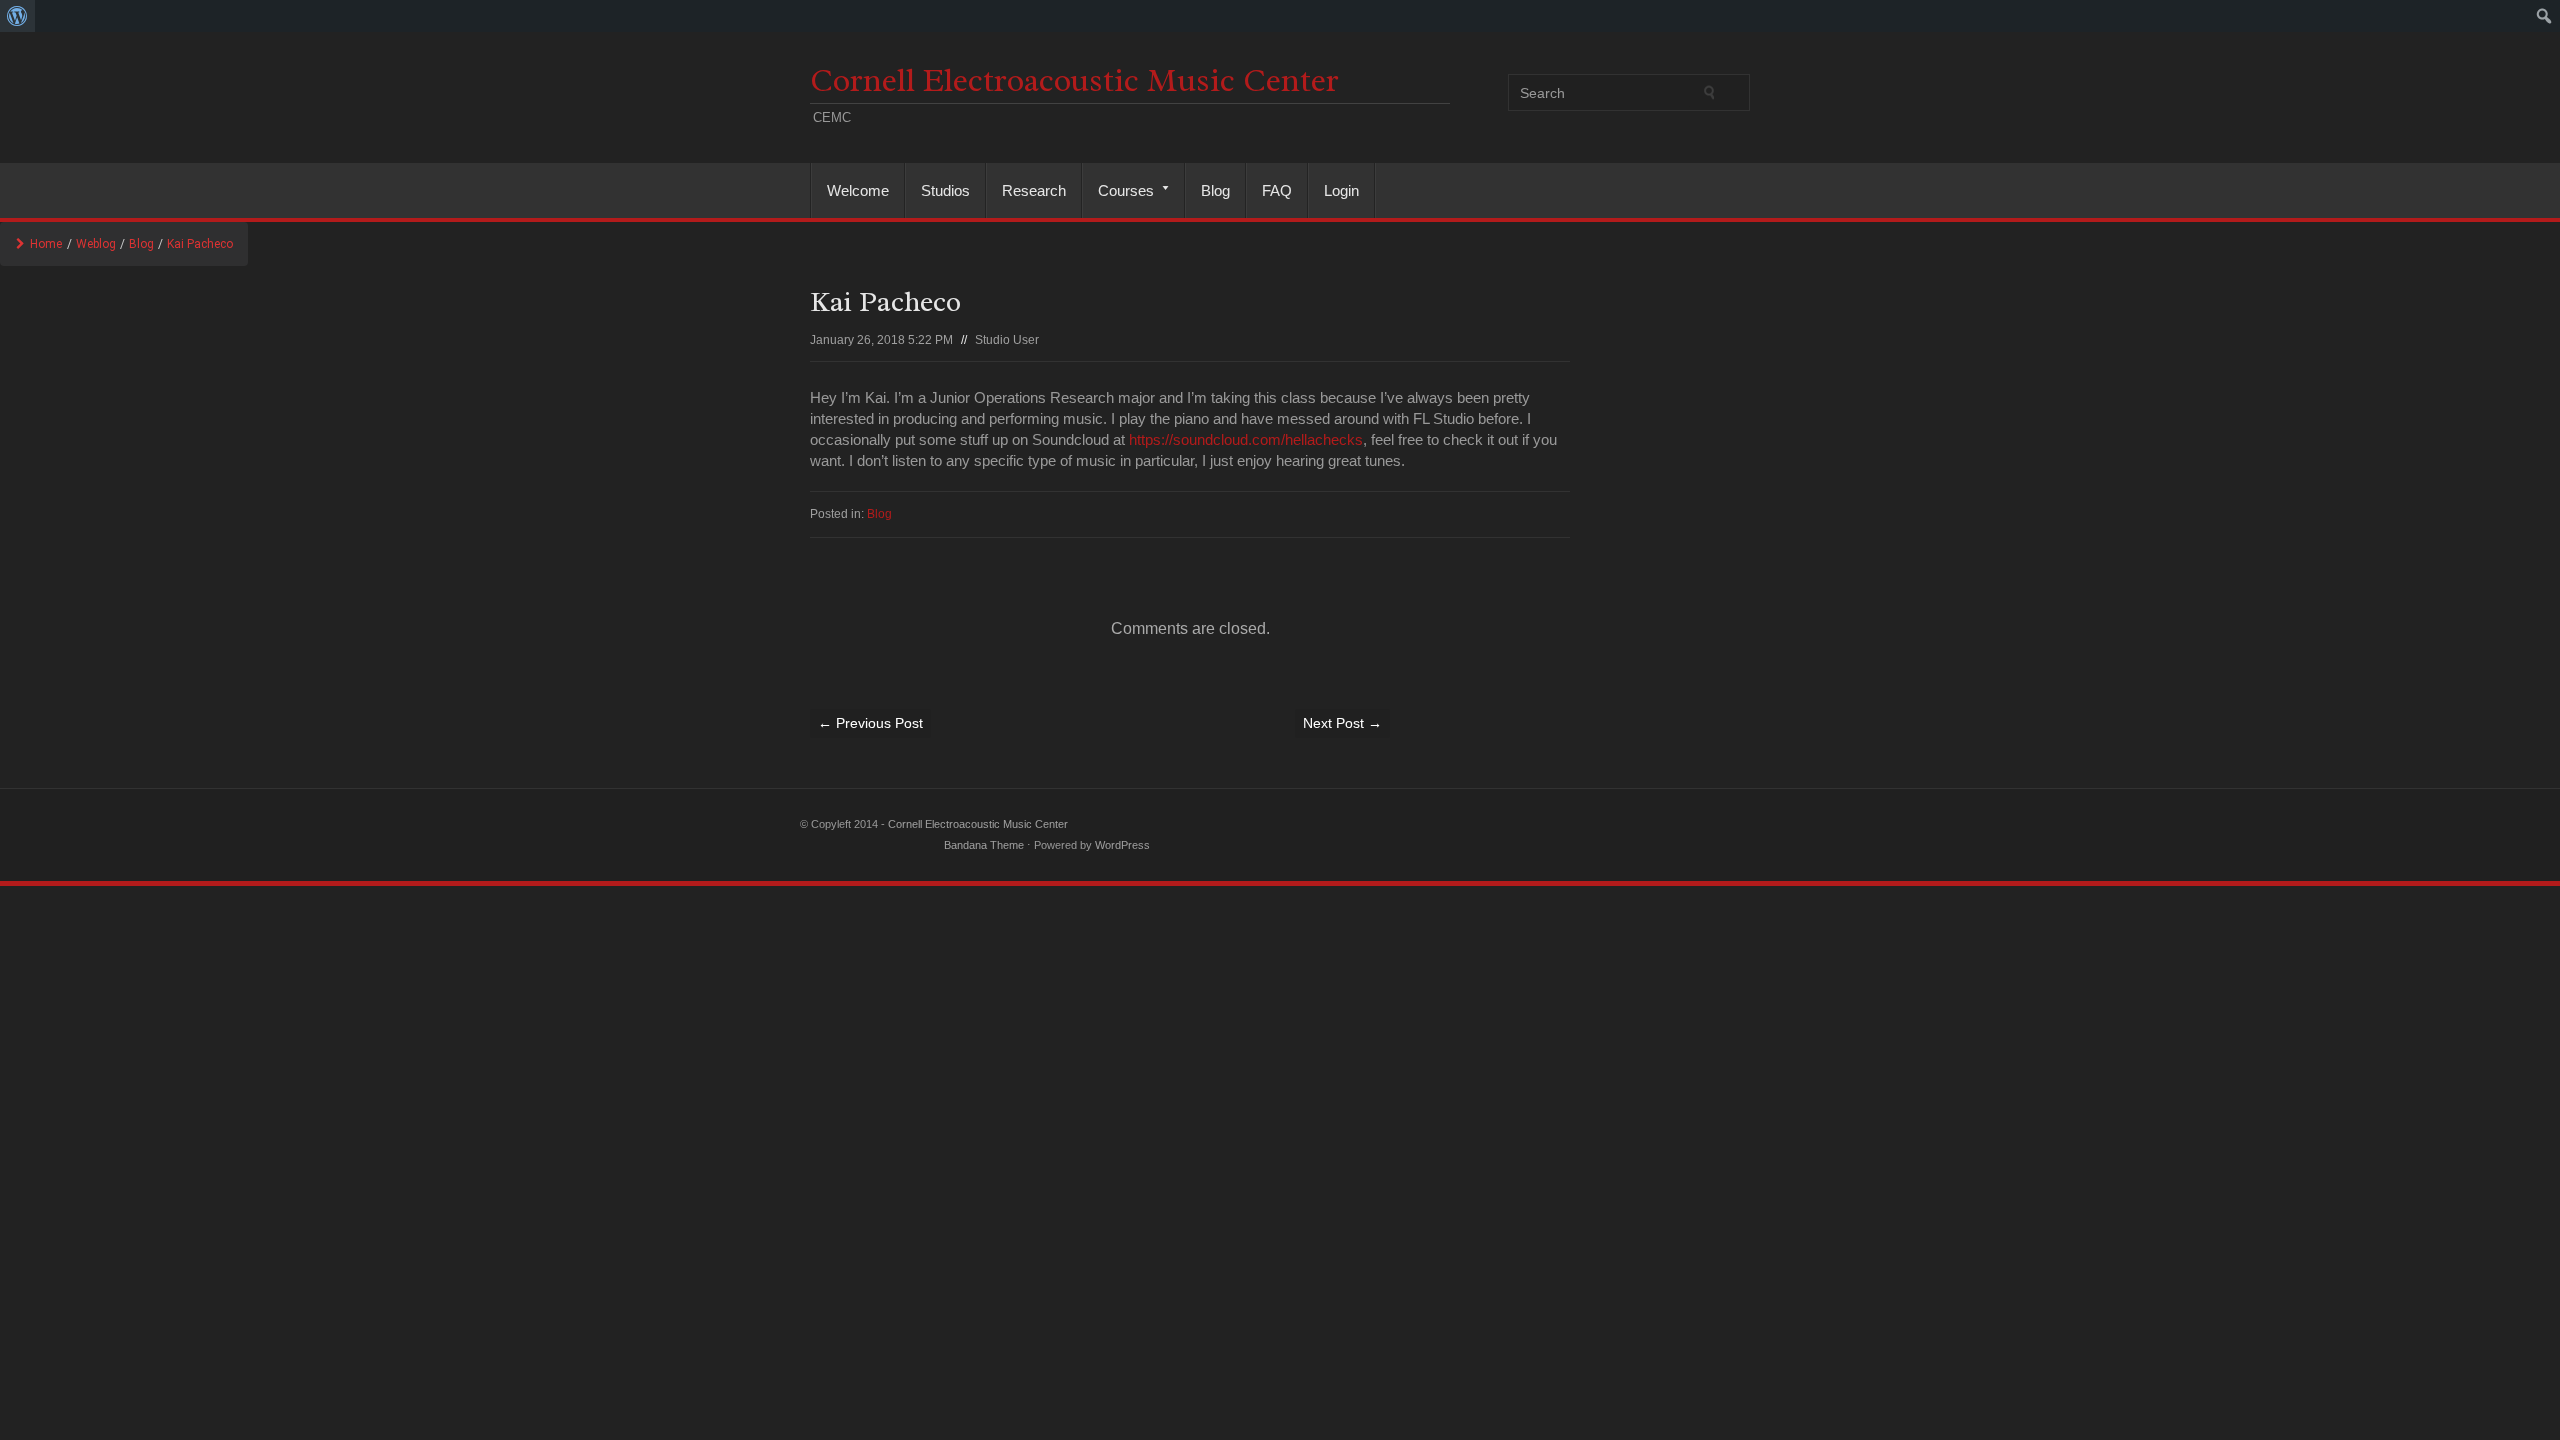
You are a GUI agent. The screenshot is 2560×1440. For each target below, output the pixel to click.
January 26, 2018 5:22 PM (881, 340)
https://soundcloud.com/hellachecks (1246, 439)
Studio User (1007, 340)
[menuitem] (17, 16)
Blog (1215, 190)
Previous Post (870, 723)
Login (1341, 190)
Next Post (1342, 723)
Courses (1118, 190)
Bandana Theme (984, 845)
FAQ (1277, 190)
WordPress (1122, 845)
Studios (945, 190)
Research (1034, 190)
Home (46, 244)
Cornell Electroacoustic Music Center (1074, 80)
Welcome (858, 190)
